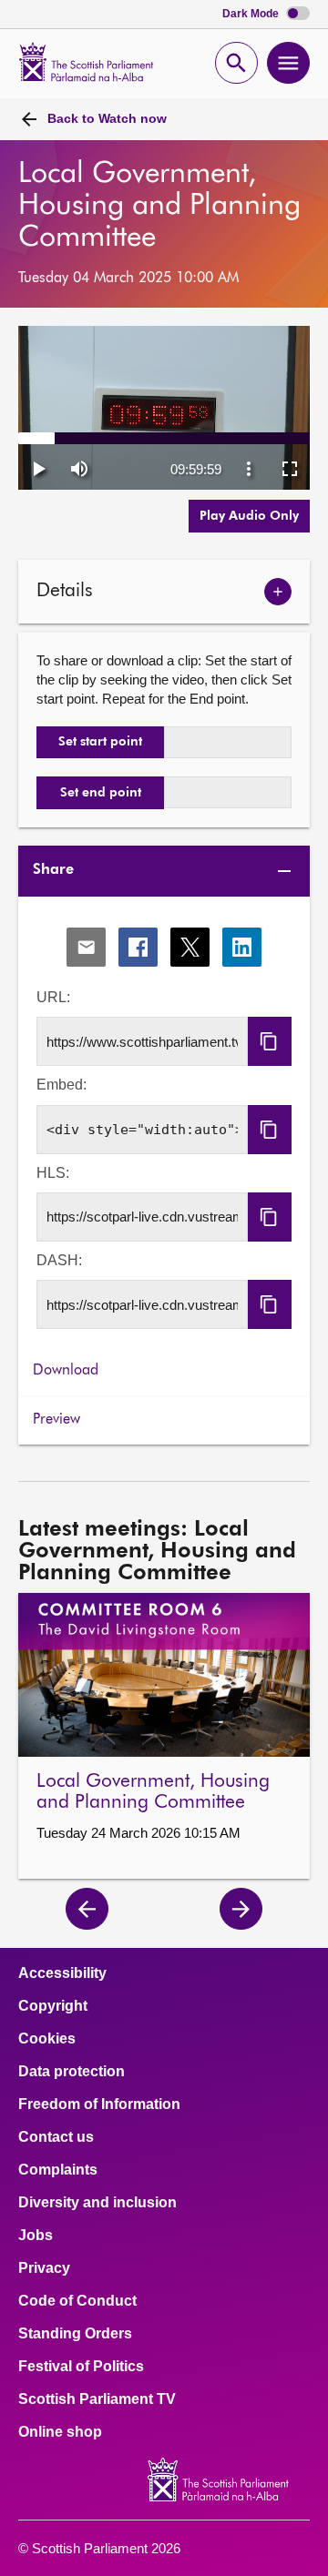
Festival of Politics (81, 2367)
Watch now (107, 118)
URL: (53, 997)
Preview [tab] (56, 1420)
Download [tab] (66, 1371)
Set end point (101, 793)
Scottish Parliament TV (97, 2399)
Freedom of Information (99, 2104)
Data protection (72, 2072)
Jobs (36, 2236)
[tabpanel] (164, 1123)
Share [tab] (53, 870)
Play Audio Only (249, 516)
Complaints (58, 2170)
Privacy (44, 2268)
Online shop (60, 2432)
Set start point (100, 742)
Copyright (53, 2006)
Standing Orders (75, 2334)
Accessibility (62, 1973)
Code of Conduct (77, 2301)
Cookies (47, 2039)
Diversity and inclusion (97, 2203)
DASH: (59, 1260)
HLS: (53, 1173)
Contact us (56, 2137)
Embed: (61, 1085)
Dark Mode (252, 14)
